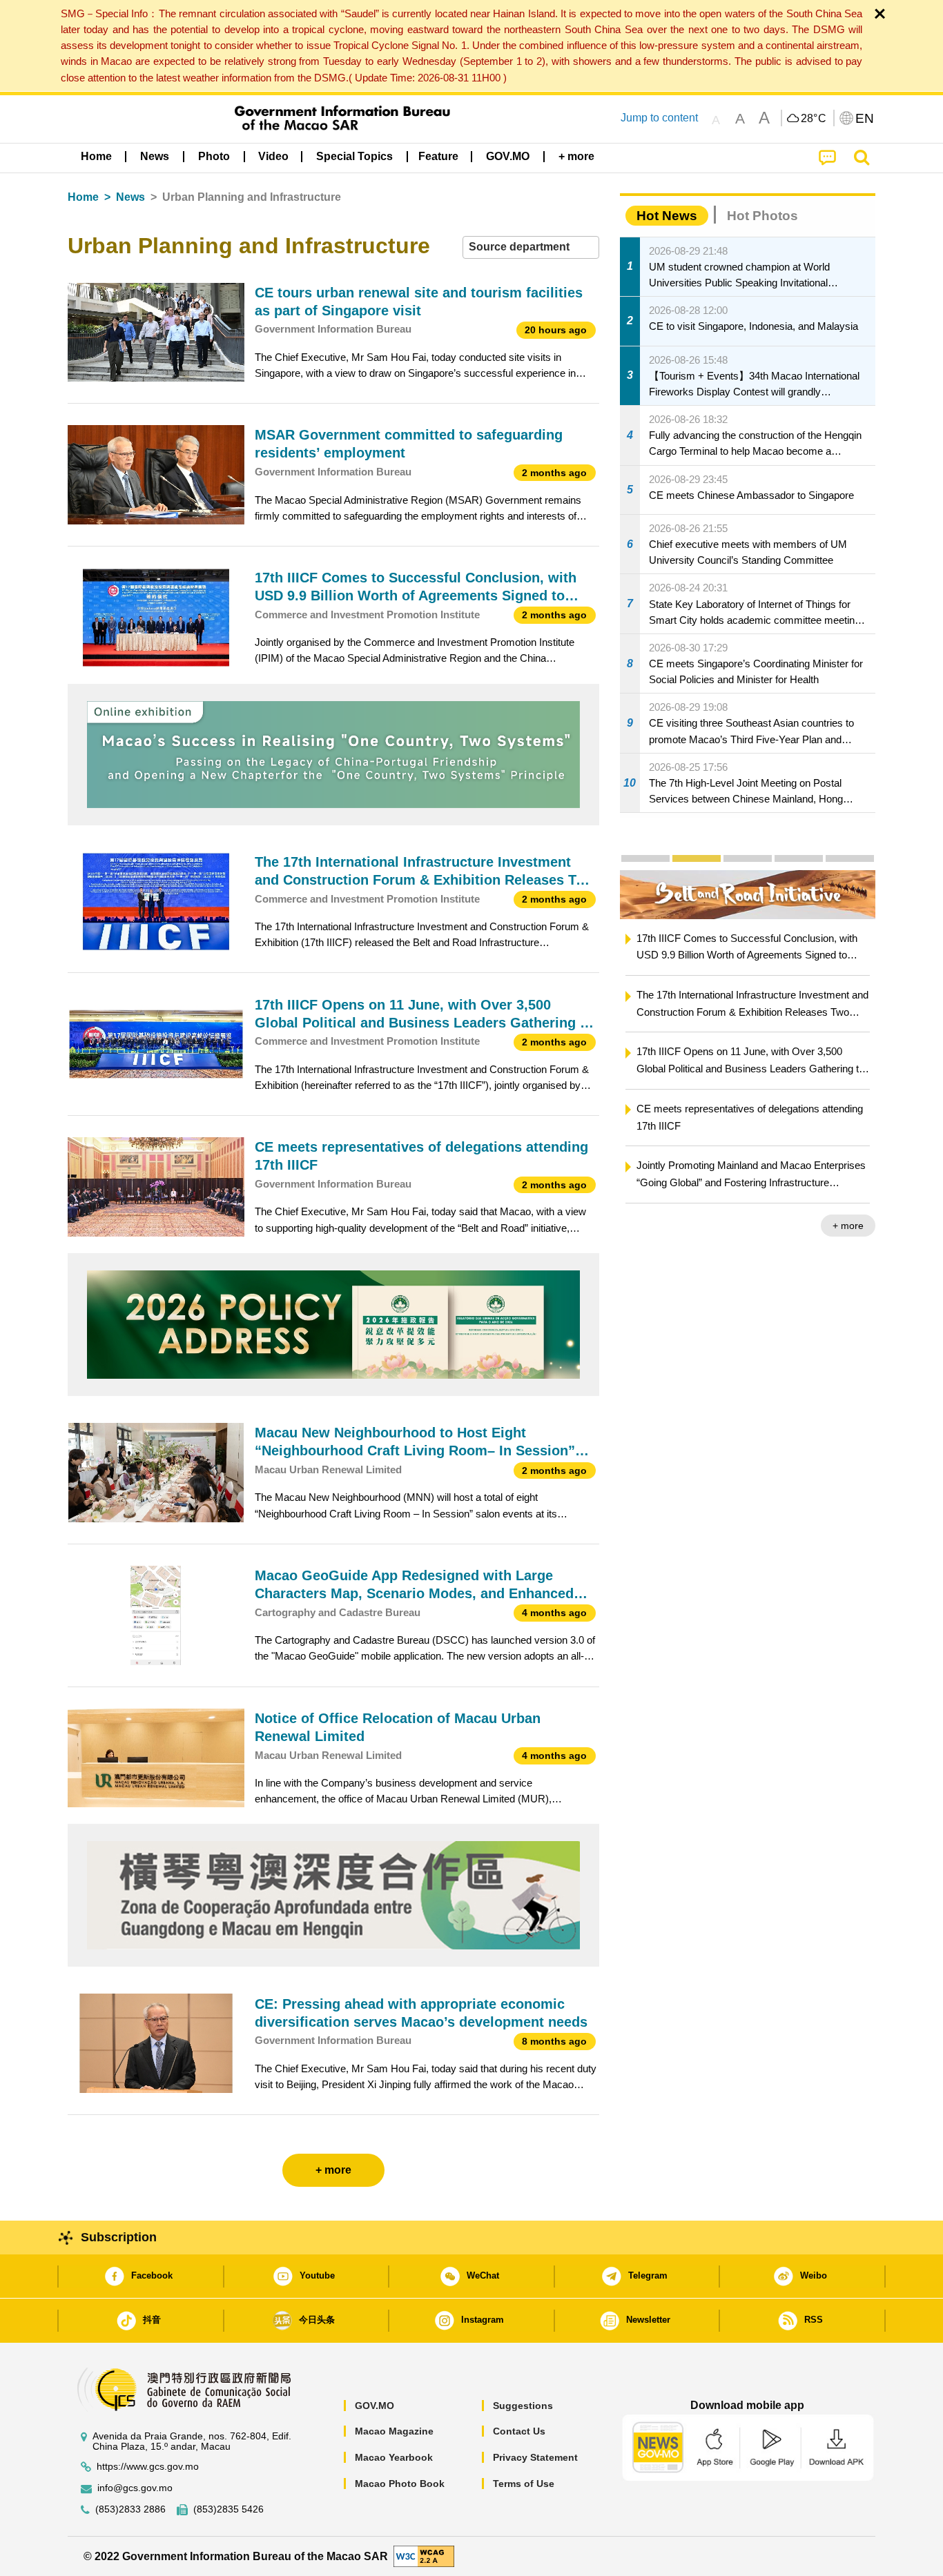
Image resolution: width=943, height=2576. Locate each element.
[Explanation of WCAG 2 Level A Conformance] (424, 2556)
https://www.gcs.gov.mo (148, 2467)
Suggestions (523, 2406)
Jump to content (659, 118)
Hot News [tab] (667, 216)
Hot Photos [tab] (762, 216)
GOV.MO (375, 2406)
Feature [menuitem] (438, 156)
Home (83, 197)
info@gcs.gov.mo (135, 2488)
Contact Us (519, 2431)
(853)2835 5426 (229, 2509)
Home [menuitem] (96, 156)
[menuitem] (155, 157)
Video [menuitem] (273, 156)
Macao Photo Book (400, 2484)
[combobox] (531, 247)
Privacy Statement (535, 2457)
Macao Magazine (394, 2431)
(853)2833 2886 (130, 2509)
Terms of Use (524, 2484)
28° (814, 119)
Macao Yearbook (394, 2457)
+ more (848, 1226)
